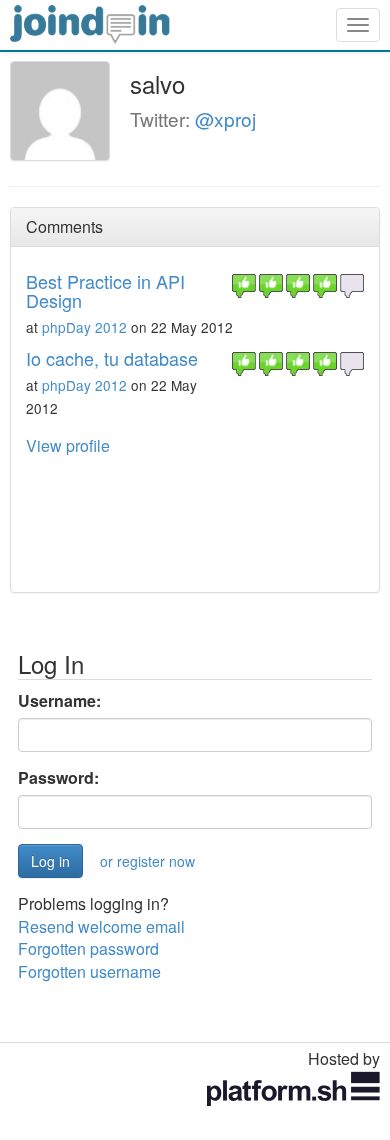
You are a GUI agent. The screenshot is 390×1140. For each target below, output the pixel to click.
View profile (68, 445)
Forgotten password (88, 948)
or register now (147, 861)
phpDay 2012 (84, 327)
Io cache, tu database (112, 358)
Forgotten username (89, 971)
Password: (58, 778)
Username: (59, 701)
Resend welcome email (101, 926)
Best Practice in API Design (105, 291)
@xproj (225, 118)
